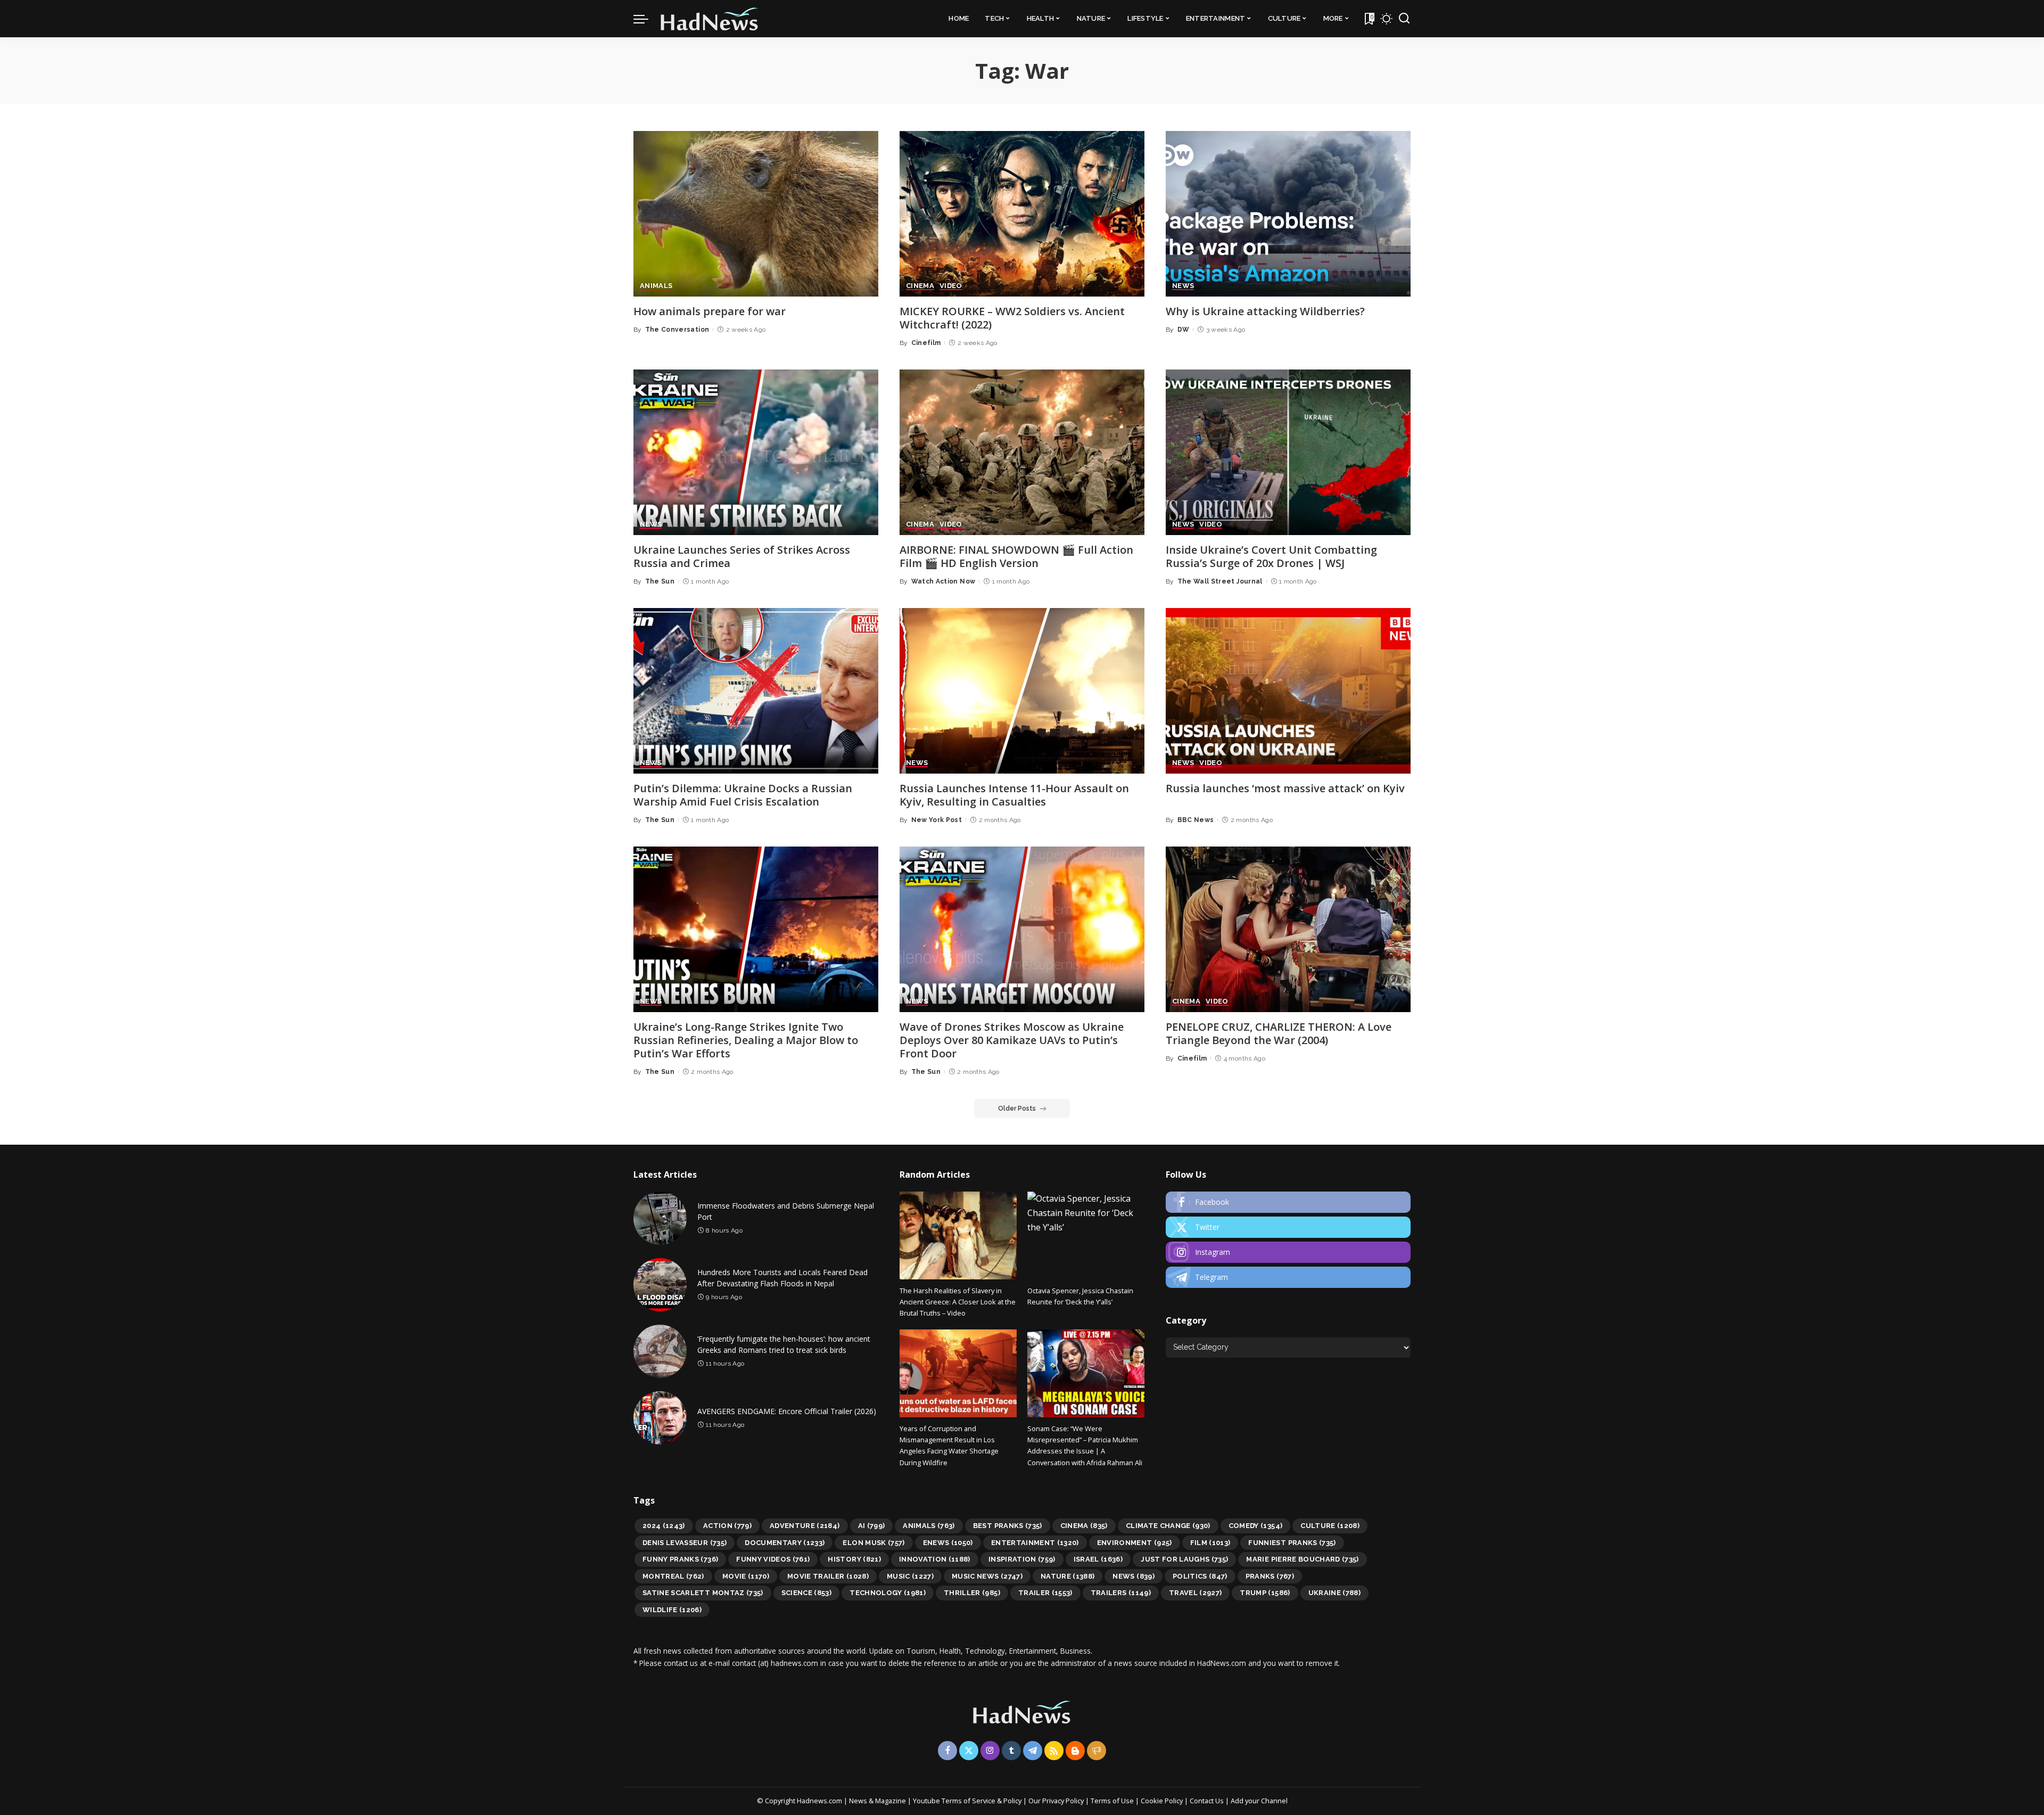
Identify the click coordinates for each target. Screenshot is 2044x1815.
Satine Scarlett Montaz (703, 1593)
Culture (1330, 1526)
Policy (1012, 1801)
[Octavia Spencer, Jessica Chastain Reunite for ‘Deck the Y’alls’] (1086, 1235)
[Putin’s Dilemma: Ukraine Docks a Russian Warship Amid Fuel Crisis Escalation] (756, 691)
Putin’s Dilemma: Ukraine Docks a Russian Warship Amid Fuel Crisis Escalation (743, 795)
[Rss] (1054, 1751)
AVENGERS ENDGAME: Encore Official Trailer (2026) (787, 1411)
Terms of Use (1112, 1801)
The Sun (660, 581)
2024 (664, 1526)
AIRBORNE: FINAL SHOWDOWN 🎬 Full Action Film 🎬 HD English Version (1016, 556)
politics (1200, 1576)
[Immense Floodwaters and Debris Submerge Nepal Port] (660, 1218)
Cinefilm (926, 343)
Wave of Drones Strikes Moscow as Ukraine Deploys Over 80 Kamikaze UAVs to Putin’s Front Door (1012, 1040)
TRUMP (1265, 1593)
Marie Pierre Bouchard (1302, 1559)
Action (727, 1526)
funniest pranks (1292, 1543)
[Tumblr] (1011, 1751)
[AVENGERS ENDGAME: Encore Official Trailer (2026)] (660, 1418)
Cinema (1084, 1526)
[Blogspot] (1075, 1751)
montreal (673, 1576)
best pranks (1008, 1526)
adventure (805, 1526)
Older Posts (1017, 1108)
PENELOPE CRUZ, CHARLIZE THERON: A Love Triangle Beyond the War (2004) (1279, 1033)
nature (1068, 1576)
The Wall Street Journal (1220, 581)
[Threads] (1097, 1751)
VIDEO (951, 286)
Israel (1098, 1559)
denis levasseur (685, 1543)
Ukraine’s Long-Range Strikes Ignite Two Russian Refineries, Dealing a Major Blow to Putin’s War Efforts (746, 1040)
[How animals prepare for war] (756, 214)
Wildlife (672, 1610)
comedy (1256, 1526)
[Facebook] (1288, 1202)
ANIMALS (656, 286)
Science (807, 1593)
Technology (888, 1593)
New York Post (937, 820)
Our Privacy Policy (1057, 1801)
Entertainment (1035, 1543)
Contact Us (1208, 1801)
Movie (746, 1576)
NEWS (1183, 286)
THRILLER (972, 1593)
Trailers (1121, 1593)
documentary (785, 1543)
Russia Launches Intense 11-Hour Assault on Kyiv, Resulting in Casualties (1014, 795)
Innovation (935, 1559)
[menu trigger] (646, 19)
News (1133, 1576)
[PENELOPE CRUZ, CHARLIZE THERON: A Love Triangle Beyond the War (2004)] (1288, 929)
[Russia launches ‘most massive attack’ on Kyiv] (1288, 691)
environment (1135, 1543)
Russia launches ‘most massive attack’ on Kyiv (1285, 788)
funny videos (773, 1559)
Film (1210, 1543)
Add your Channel (1259, 1801)
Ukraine (1335, 1593)
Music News (987, 1576)
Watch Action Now (943, 581)
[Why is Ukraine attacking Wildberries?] (1288, 214)
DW (1184, 330)
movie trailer (828, 1576)
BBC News (1196, 820)
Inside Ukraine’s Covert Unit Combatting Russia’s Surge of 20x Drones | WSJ (1271, 556)
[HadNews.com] (710, 19)
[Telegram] (1288, 1277)
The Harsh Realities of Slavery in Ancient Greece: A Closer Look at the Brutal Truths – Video (958, 1302)
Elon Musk (873, 1543)
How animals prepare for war (710, 311)
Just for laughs (1184, 1559)
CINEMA (920, 286)
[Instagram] (1288, 1252)
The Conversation (677, 330)
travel (1196, 1593)
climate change (1168, 1526)
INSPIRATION (1022, 1559)
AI (872, 1526)
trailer (1045, 1593)
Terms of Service (969, 1801)
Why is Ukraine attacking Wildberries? (1265, 311)
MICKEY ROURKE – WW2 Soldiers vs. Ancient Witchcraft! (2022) (1012, 318)
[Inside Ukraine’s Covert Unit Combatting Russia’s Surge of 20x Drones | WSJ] (1288, 452)
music (910, 1576)
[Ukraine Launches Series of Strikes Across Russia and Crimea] (756, 452)
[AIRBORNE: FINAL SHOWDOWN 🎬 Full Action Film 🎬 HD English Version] (1022, 452)
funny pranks (680, 1559)
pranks (1270, 1576)
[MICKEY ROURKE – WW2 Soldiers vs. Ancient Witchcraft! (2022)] (1022, 214)
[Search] (1404, 19)
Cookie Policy (1163, 1801)
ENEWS (948, 1543)
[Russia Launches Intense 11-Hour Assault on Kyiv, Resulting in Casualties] (1022, 691)
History (854, 1559)
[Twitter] (1288, 1227)
